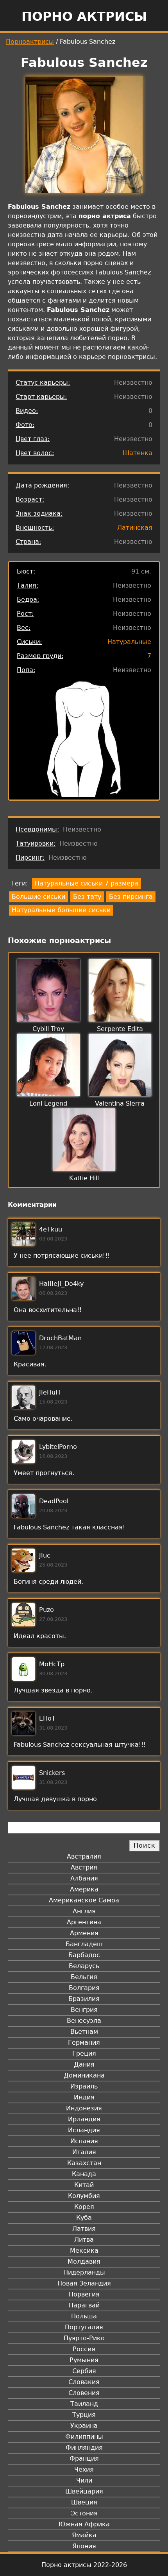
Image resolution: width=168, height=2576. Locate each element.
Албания (84, 1878)
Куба (84, 2218)
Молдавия (84, 2261)
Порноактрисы (30, 42)
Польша (84, 2316)
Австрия (84, 1867)
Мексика (84, 2251)
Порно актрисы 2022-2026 (84, 2565)
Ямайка (84, 2535)
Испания (84, 2141)
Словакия (84, 2382)
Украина (84, 2426)
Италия (84, 2152)
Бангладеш (84, 1944)
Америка (84, 1889)
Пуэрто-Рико (84, 2338)
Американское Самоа (84, 1900)
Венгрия (84, 2010)
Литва (84, 2240)
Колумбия (84, 2196)
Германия (84, 2043)
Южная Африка (84, 2524)
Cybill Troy (48, 1029)
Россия (84, 2349)
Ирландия (84, 2119)
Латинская (135, 528)
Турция (84, 2415)
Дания (84, 2064)
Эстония (84, 2513)
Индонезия (84, 2108)
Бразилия (84, 1999)
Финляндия (84, 2448)
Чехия (84, 2469)
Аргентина (84, 1922)
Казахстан (84, 2163)
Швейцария (84, 2491)
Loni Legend (48, 1103)
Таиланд (84, 2404)
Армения (84, 1933)
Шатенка (138, 453)
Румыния (84, 2360)
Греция (84, 2053)
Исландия (84, 2130)
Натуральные (129, 642)
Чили (84, 2480)
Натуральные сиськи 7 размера (87, 883)
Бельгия (84, 1977)
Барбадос (84, 1955)
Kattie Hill (84, 1178)
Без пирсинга (131, 897)
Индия (84, 2097)
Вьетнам (84, 2032)
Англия (84, 1911)
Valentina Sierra (120, 1103)
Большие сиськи (38, 897)
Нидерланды (84, 2272)
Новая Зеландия (84, 2283)
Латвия (84, 2229)
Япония (84, 2546)
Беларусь (84, 1966)
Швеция (84, 2502)
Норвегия (84, 2294)
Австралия (84, 1856)
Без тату (87, 897)
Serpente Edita (120, 1029)
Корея (84, 2207)
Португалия (84, 2327)
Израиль (84, 2086)
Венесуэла (84, 2021)
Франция (84, 2459)
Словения (84, 2393)
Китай (84, 2185)
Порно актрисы (84, 16)
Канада (84, 2174)
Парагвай (84, 2305)
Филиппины (84, 2437)
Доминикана (84, 2075)
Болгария (84, 1988)
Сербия (84, 2371)
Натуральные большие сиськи (61, 910)
